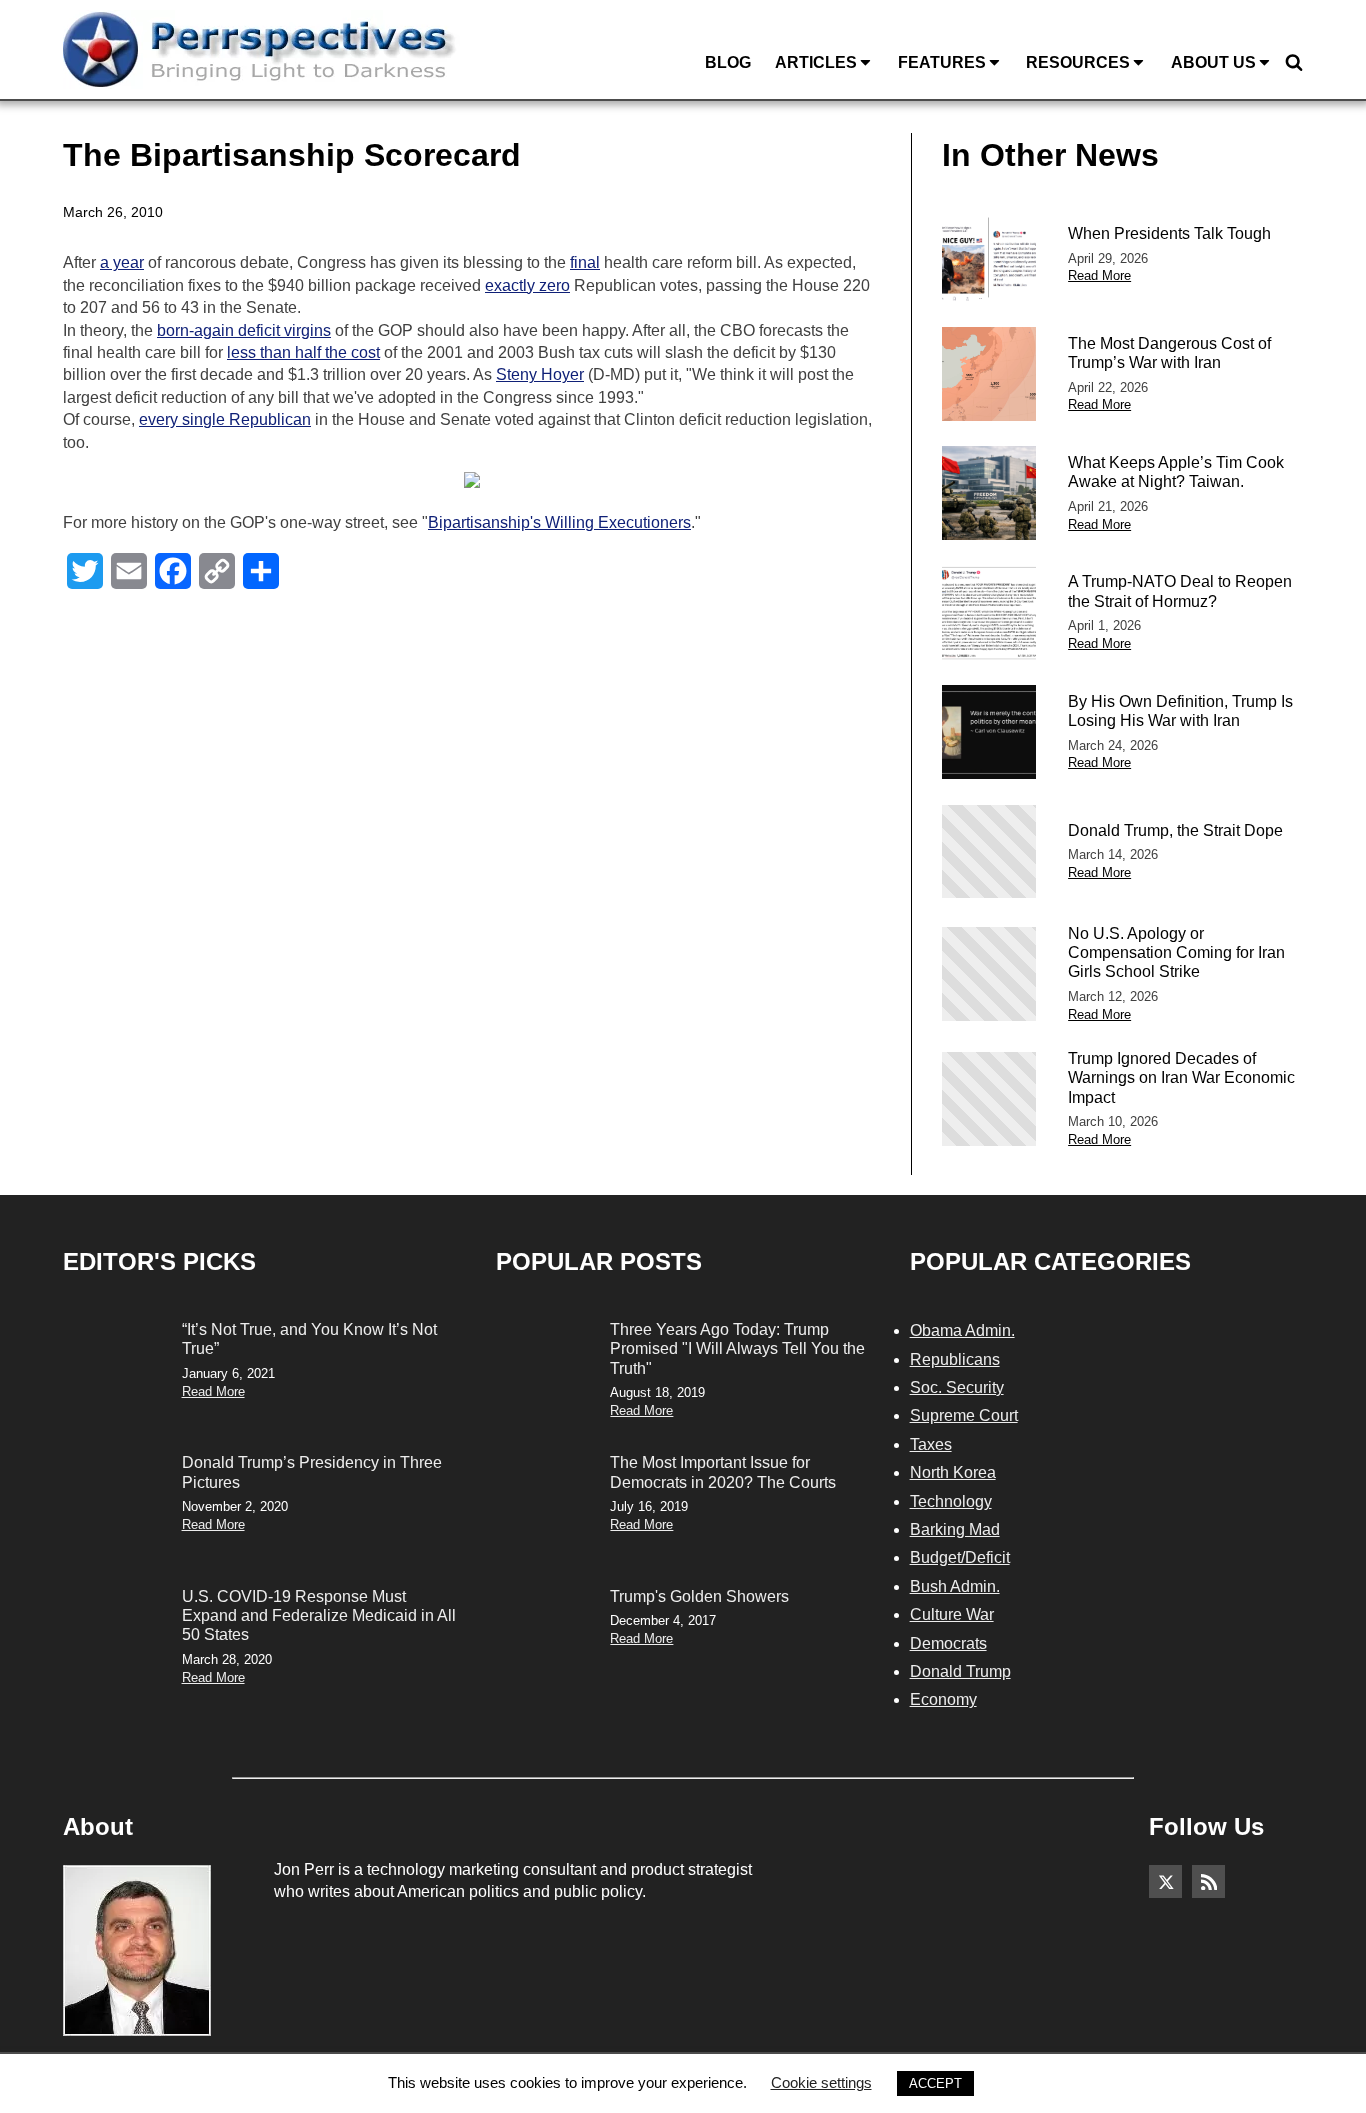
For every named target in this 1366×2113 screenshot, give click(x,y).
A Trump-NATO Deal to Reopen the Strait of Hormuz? (1180, 591)
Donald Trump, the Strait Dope (1175, 830)
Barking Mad (955, 1529)
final (585, 262)
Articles (816, 62)
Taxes (931, 1444)
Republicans (955, 1359)
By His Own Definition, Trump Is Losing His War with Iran (1180, 711)
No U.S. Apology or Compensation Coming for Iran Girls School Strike (1176, 952)
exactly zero (527, 285)
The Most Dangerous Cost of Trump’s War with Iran (1169, 353)
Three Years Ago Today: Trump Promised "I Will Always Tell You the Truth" (737, 1348)
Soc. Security (957, 1387)
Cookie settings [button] (821, 2082)
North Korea (953, 1472)
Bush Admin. (955, 1586)
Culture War (952, 1614)
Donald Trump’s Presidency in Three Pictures (312, 1472)
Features (942, 62)
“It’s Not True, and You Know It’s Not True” (309, 1339)
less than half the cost (303, 352)
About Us (1213, 62)
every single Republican (225, 419)
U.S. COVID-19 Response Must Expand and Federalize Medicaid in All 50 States (319, 1615)
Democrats (948, 1643)
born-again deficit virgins (244, 330)
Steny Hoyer (540, 374)
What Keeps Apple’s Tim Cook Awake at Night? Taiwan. (1176, 472)
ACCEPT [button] (935, 2083)
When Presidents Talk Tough (1169, 233)
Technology (951, 1501)
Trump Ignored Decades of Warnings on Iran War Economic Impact (1181, 1077)
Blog (728, 62)
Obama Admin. (962, 1330)
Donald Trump (960, 1671)
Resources (1078, 62)
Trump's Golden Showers (699, 1596)
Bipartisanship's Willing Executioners (559, 522)
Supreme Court (964, 1415)
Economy (943, 1699)
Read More (1099, 275)
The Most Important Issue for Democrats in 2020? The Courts (723, 1472)
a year (122, 262)
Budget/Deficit (960, 1557)
